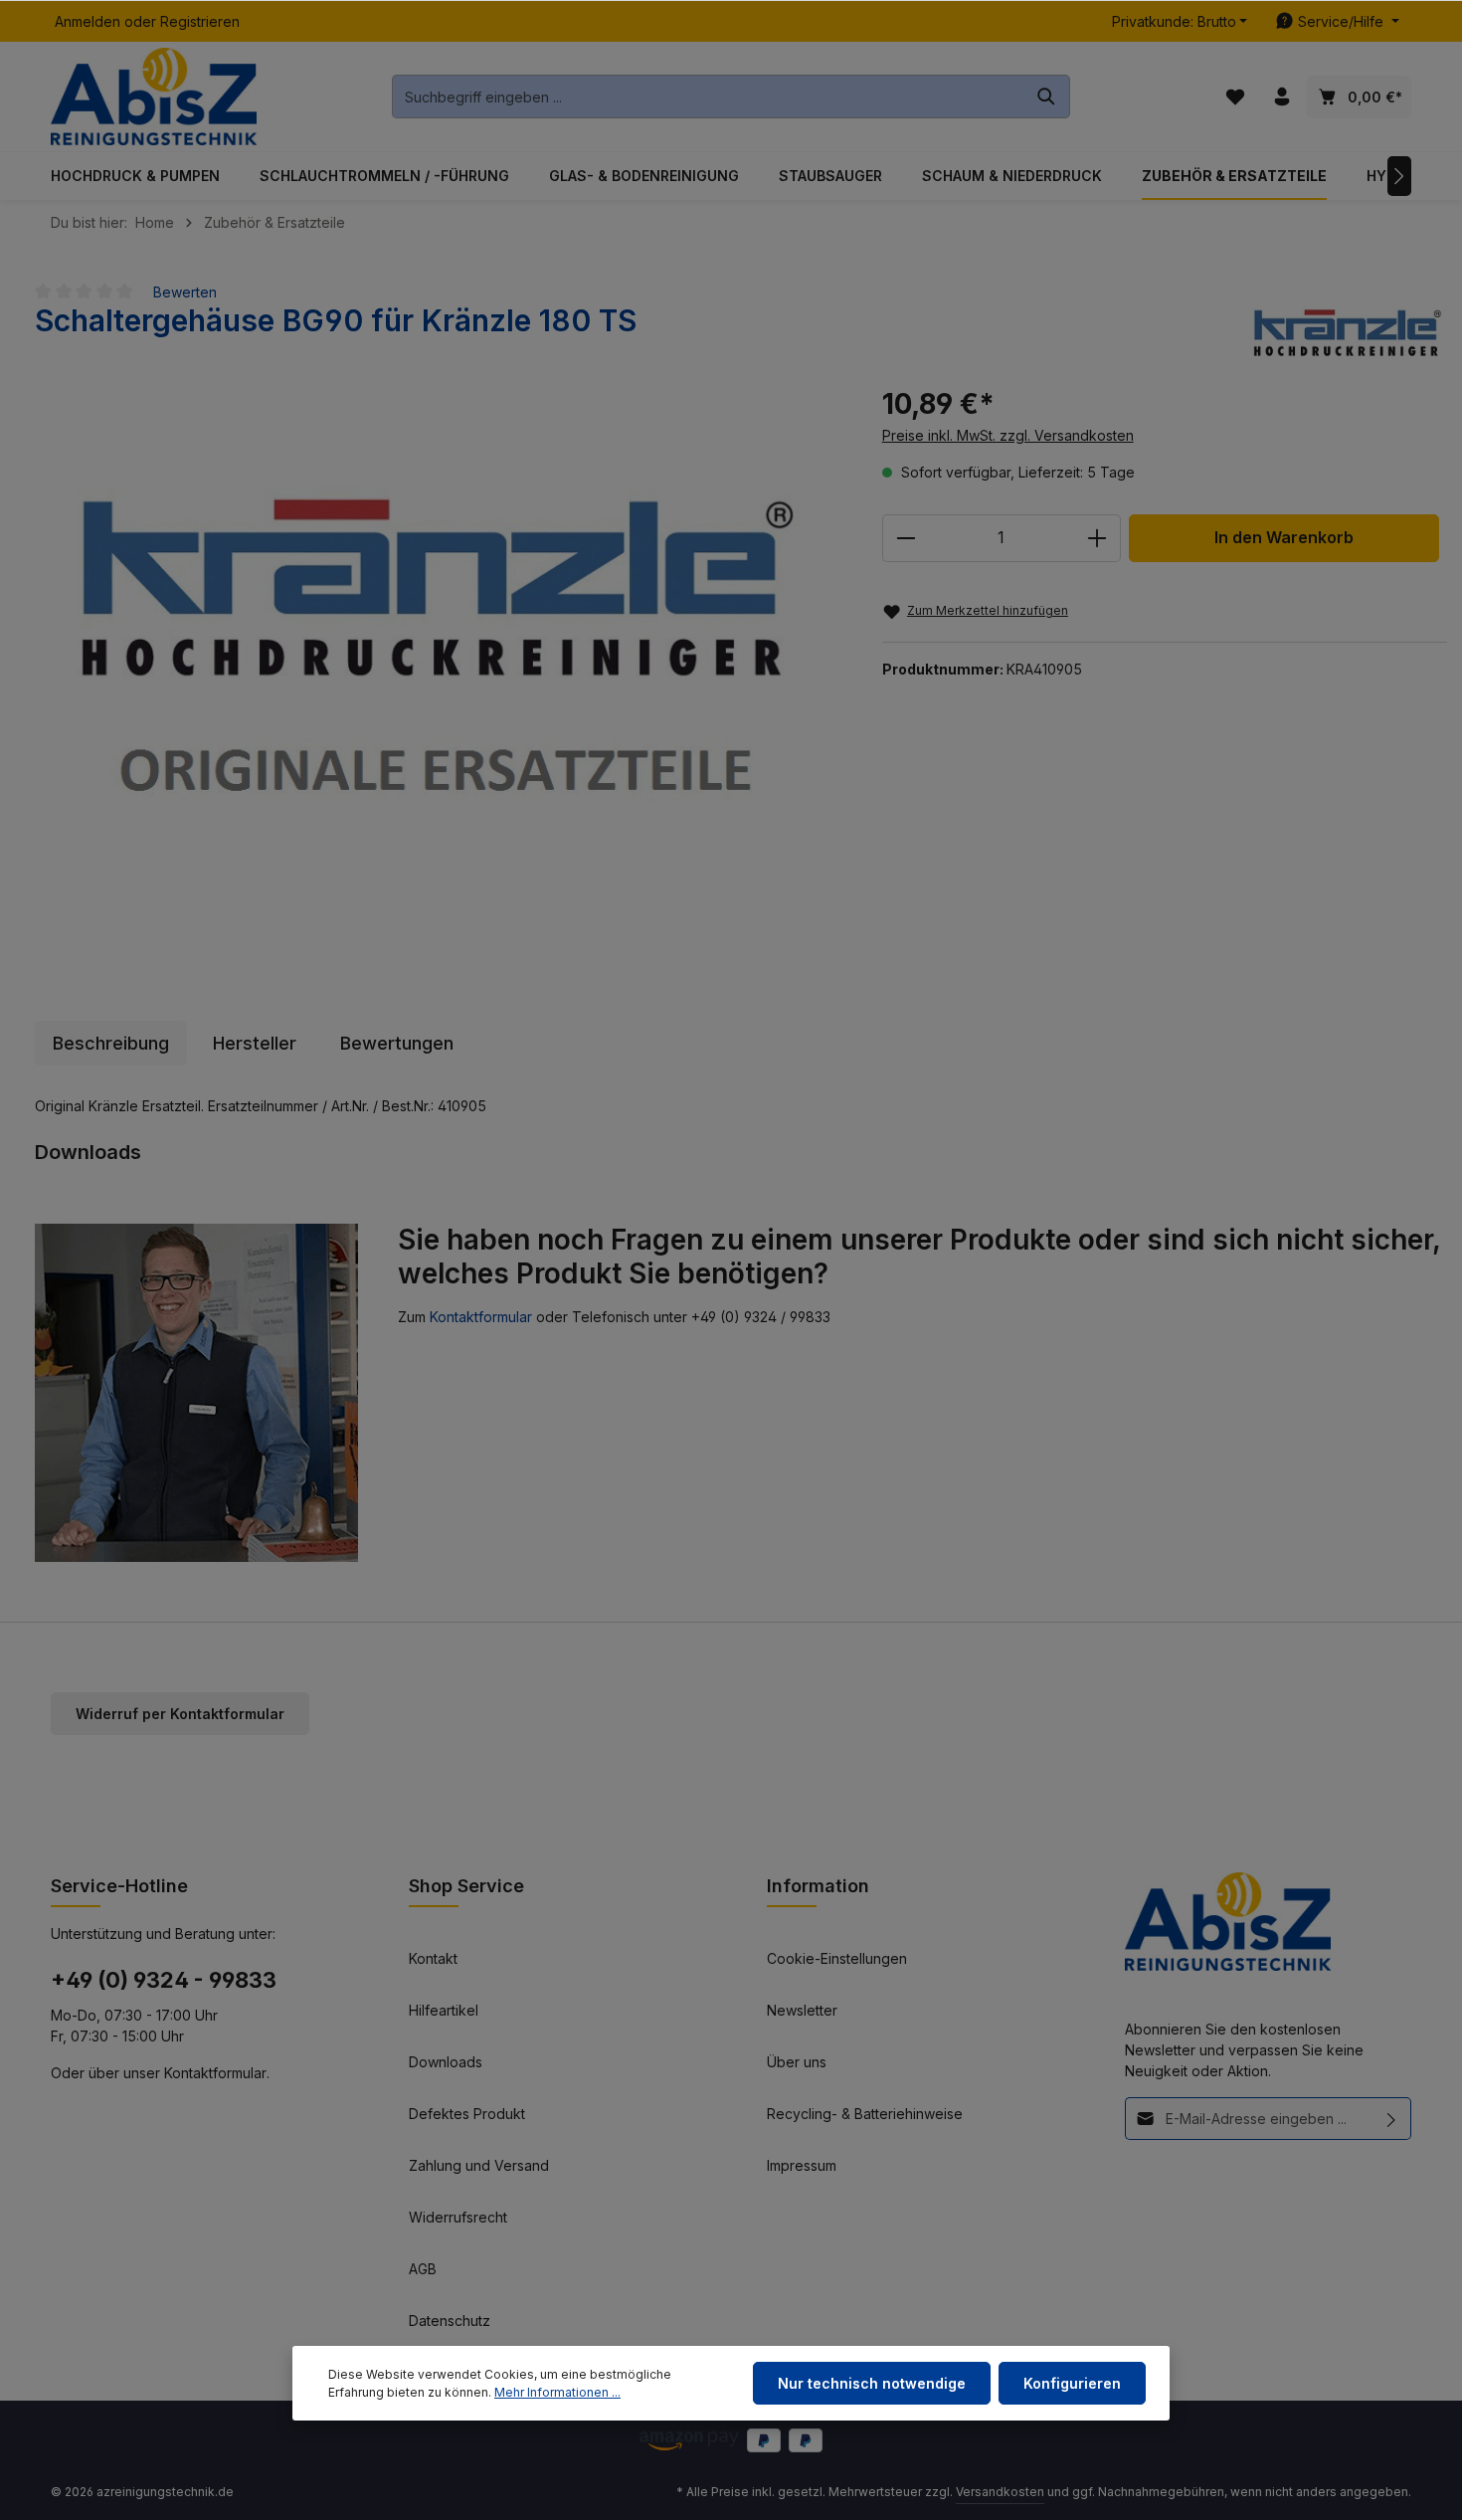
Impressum (802, 2165)
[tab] (111, 1043)
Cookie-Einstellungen (837, 1958)
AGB (423, 2269)
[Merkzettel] (1235, 97)
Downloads (446, 2062)
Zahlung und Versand (479, 2165)
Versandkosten (1000, 2492)
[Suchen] (1047, 97)
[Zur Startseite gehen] (154, 97)
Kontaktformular (481, 1317)
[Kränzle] (1348, 333)
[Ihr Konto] (1281, 97)
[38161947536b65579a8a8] (438, 667)
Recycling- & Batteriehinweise (865, 2114)
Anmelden (88, 21)
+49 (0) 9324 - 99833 (164, 1980)
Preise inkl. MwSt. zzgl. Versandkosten (1008, 435)
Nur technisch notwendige (872, 2383)
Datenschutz (450, 2321)
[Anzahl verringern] (906, 538)
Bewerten (185, 292)
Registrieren (200, 21)
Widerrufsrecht (458, 2217)
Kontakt (433, 1958)
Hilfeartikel (444, 2010)
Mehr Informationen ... (557, 2392)
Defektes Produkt (467, 2114)
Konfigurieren (1072, 2383)
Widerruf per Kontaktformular (180, 1714)
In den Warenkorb (1284, 538)
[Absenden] (1392, 2119)
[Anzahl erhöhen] (1097, 538)
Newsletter (802, 2010)
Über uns (797, 2062)
